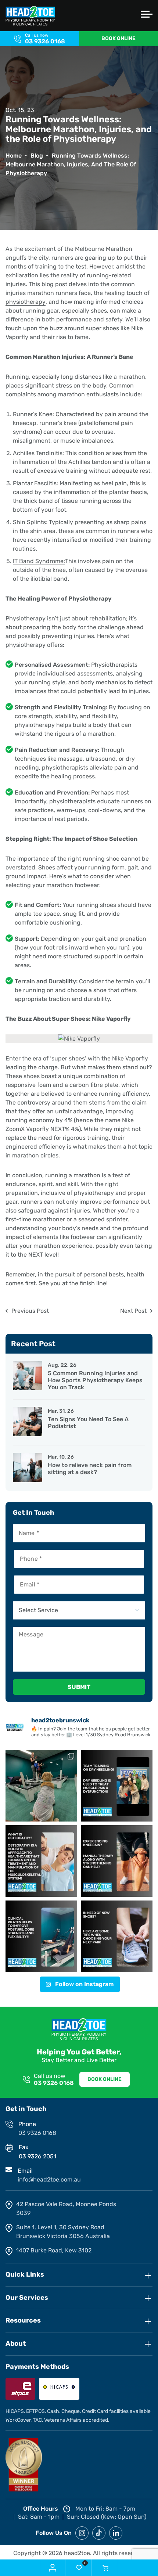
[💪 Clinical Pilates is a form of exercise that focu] (41, 1936)
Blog (37, 156)
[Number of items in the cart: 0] (105, 2568)
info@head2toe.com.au (49, 2179)
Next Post (134, 1311)
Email (25, 2171)
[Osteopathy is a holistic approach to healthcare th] (41, 1861)
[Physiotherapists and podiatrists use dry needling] (117, 1786)
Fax (24, 2147)
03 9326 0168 (45, 41)
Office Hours (41, 2509)
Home (14, 156)
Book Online (118, 38)
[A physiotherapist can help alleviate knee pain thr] (117, 1861)
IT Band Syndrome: (39, 561)
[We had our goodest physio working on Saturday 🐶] (41, 1786)
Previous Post (29, 1311)
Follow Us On (54, 2533)
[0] (79, 2568)
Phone (27, 2124)
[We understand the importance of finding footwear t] (117, 1936)
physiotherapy (26, 302)
